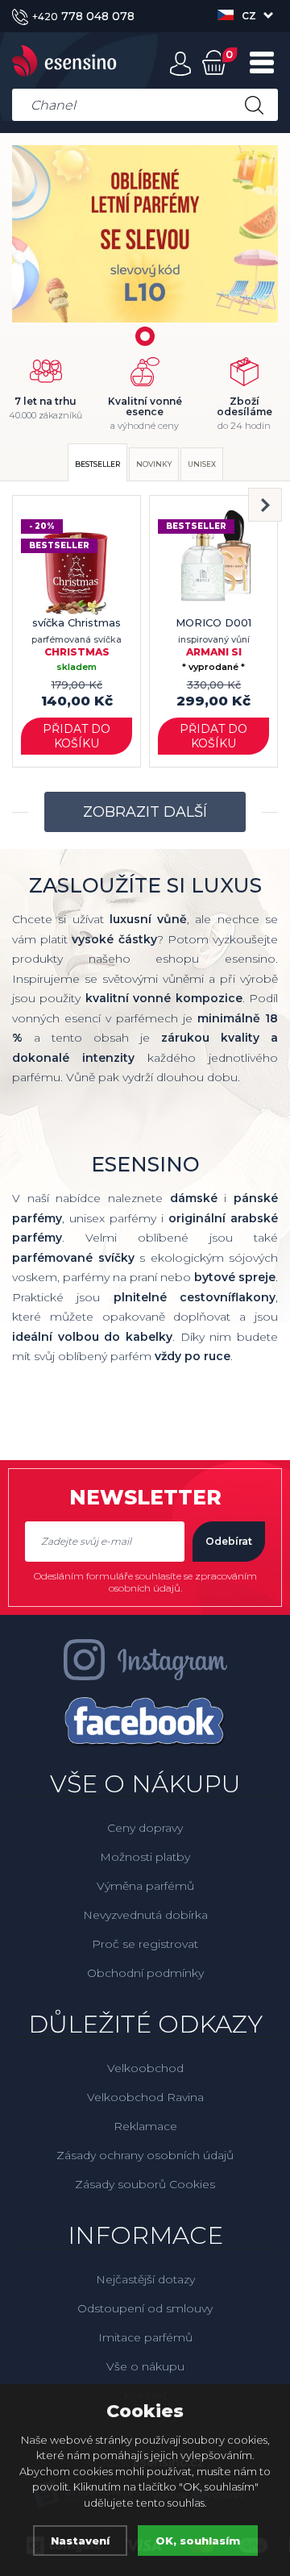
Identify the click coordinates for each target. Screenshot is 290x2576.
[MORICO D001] (213, 560)
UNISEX (202, 464)
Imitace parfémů (145, 2337)
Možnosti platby (145, 1857)
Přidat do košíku (77, 736)
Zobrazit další (145, 812)
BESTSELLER (97, 464)
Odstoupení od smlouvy (145, 2308)
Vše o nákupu (145, 2366)
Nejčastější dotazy (145, 2279)
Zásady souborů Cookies (145, 2184)
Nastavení (80, 2541)
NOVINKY (154, 464)
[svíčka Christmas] (77, 560)
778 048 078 (83, 16)
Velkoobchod (145, 2068)
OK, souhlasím (198, 2541)
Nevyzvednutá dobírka (145, 1915)
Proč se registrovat (145, 1944)
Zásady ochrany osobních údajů (145, 2155)
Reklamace (145, 2126)
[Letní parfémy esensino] (145, 234)
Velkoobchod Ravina (145, 2097)
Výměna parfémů (145, 1886)
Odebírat (229, 1541)
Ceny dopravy (145, 1828)
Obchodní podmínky (145, 1973)
